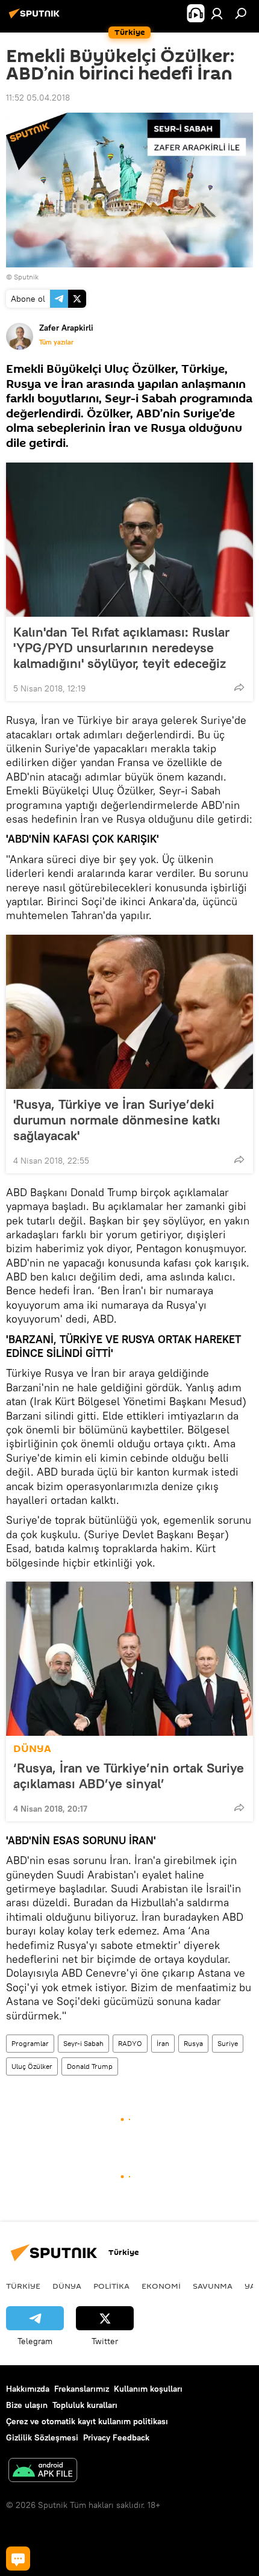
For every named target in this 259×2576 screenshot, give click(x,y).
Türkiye (23, 2286)
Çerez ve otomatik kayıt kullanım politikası (87, 2421)
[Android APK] (43, 2472)
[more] (239, 687)
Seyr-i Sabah (83, 2043)
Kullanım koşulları (148, 2389)
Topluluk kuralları (85, 2405)
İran (163, 2043)
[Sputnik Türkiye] (36, 18)
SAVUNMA (213, 2286)
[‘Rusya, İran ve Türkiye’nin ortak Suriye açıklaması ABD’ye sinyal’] (129, 1659)
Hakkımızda (28, 2389)
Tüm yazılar (56, 342)
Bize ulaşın (27, 2405)
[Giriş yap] (217, 13)
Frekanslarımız (82, 2389)
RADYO (130, 2043)
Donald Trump (90, 2066)
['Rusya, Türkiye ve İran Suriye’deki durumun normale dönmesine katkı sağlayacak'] (129, 1012)
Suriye (228, 2043)
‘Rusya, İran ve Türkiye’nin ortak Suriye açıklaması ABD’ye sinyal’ (129, 1776)
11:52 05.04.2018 (38, 98)
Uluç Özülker (32, 2066)
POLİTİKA (111, 2286)
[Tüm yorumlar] (18, 2559)
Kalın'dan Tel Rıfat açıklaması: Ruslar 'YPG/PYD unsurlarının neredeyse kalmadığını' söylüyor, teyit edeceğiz (121, 647)
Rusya (193, 2043)
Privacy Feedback (116, 2437)
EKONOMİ (161, 2286)
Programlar (30, 2043)
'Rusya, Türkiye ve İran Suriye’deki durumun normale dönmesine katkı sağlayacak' (117, 1120)
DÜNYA (32, 1749)
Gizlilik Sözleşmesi (42, 2437)
